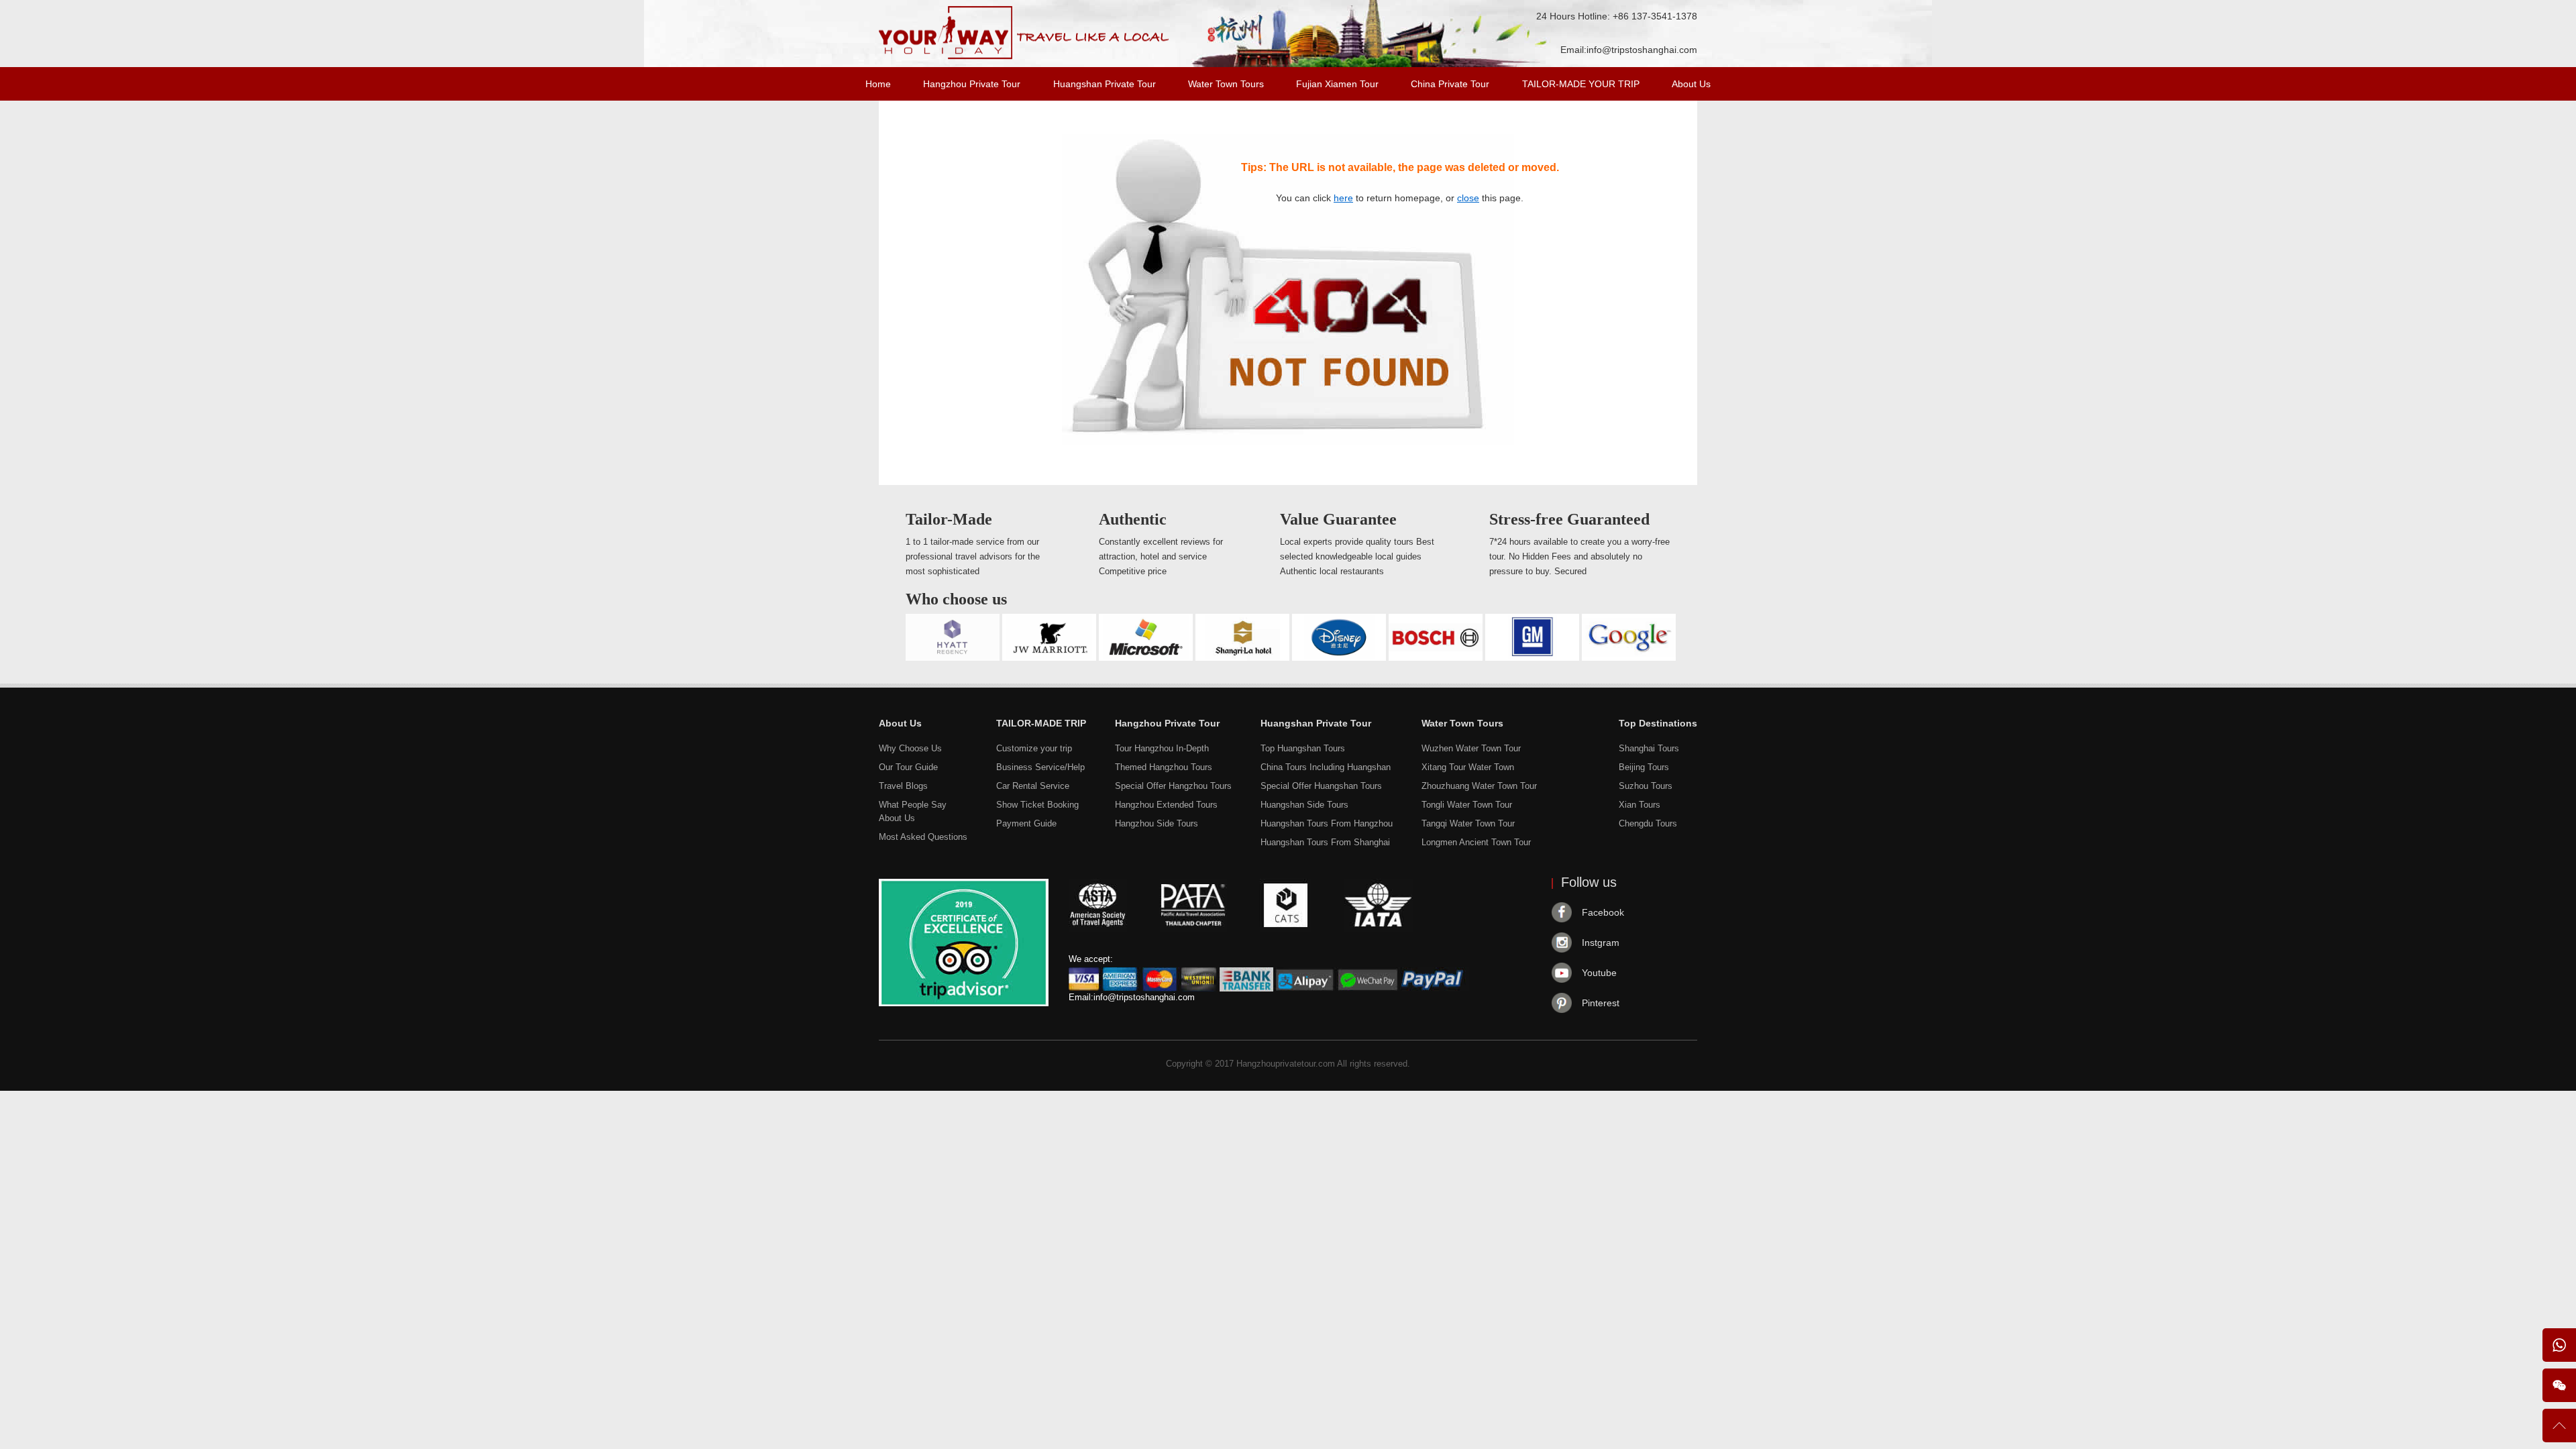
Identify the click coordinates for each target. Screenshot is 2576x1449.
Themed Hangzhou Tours (1164, 767)
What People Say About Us (913, 811)
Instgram (1601, 943)
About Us (1691, 84)
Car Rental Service (1033, 786)
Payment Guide (1026, 823)
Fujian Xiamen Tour (1337, 84)
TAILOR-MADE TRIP (1041, 723)
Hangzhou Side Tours (1157, 823)
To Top (2559, 1431)
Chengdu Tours (1648, 823)
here (1343, 198)
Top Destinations (1658, 723)
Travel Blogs (903, 786)
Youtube (1599, 973)
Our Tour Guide (908, 767)
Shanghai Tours (1649, 748)
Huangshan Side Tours (1304, 805)
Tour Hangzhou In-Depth (1162, 748)
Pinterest (1601, 1003)
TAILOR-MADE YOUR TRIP (1581, 84)
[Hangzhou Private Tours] (1024, 56)
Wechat (2559, 1385)
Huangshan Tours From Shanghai (1325, 842)
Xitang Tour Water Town (1468, 767)
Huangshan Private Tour (1105, 84)
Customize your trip (1034, 748)
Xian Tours (1640, 805)
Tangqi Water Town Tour (1468, 823)
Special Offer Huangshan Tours (1321, 786)
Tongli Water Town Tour (1467, 805)
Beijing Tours (1644, 767)
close (1468, 198)
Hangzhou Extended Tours (1166, 805)
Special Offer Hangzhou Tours (1173, 786)
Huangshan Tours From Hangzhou (1327, 823)
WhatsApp (2559, 1345)
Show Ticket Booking (1037, 805)
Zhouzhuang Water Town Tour (1479, 786)
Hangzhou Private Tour (972, 84)
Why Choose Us (910, 748)
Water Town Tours (1226, 84)
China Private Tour (1450, 84)
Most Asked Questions (923, 837)
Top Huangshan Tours (1303, 748)
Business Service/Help (1040, 767)
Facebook (1603, 912)
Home (878, 84)
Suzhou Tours (1646, 786)
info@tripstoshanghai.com (1642, 50)
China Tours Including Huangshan (1326, 767)
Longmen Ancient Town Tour (1476, 842)
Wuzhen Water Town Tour (1471, 748)
